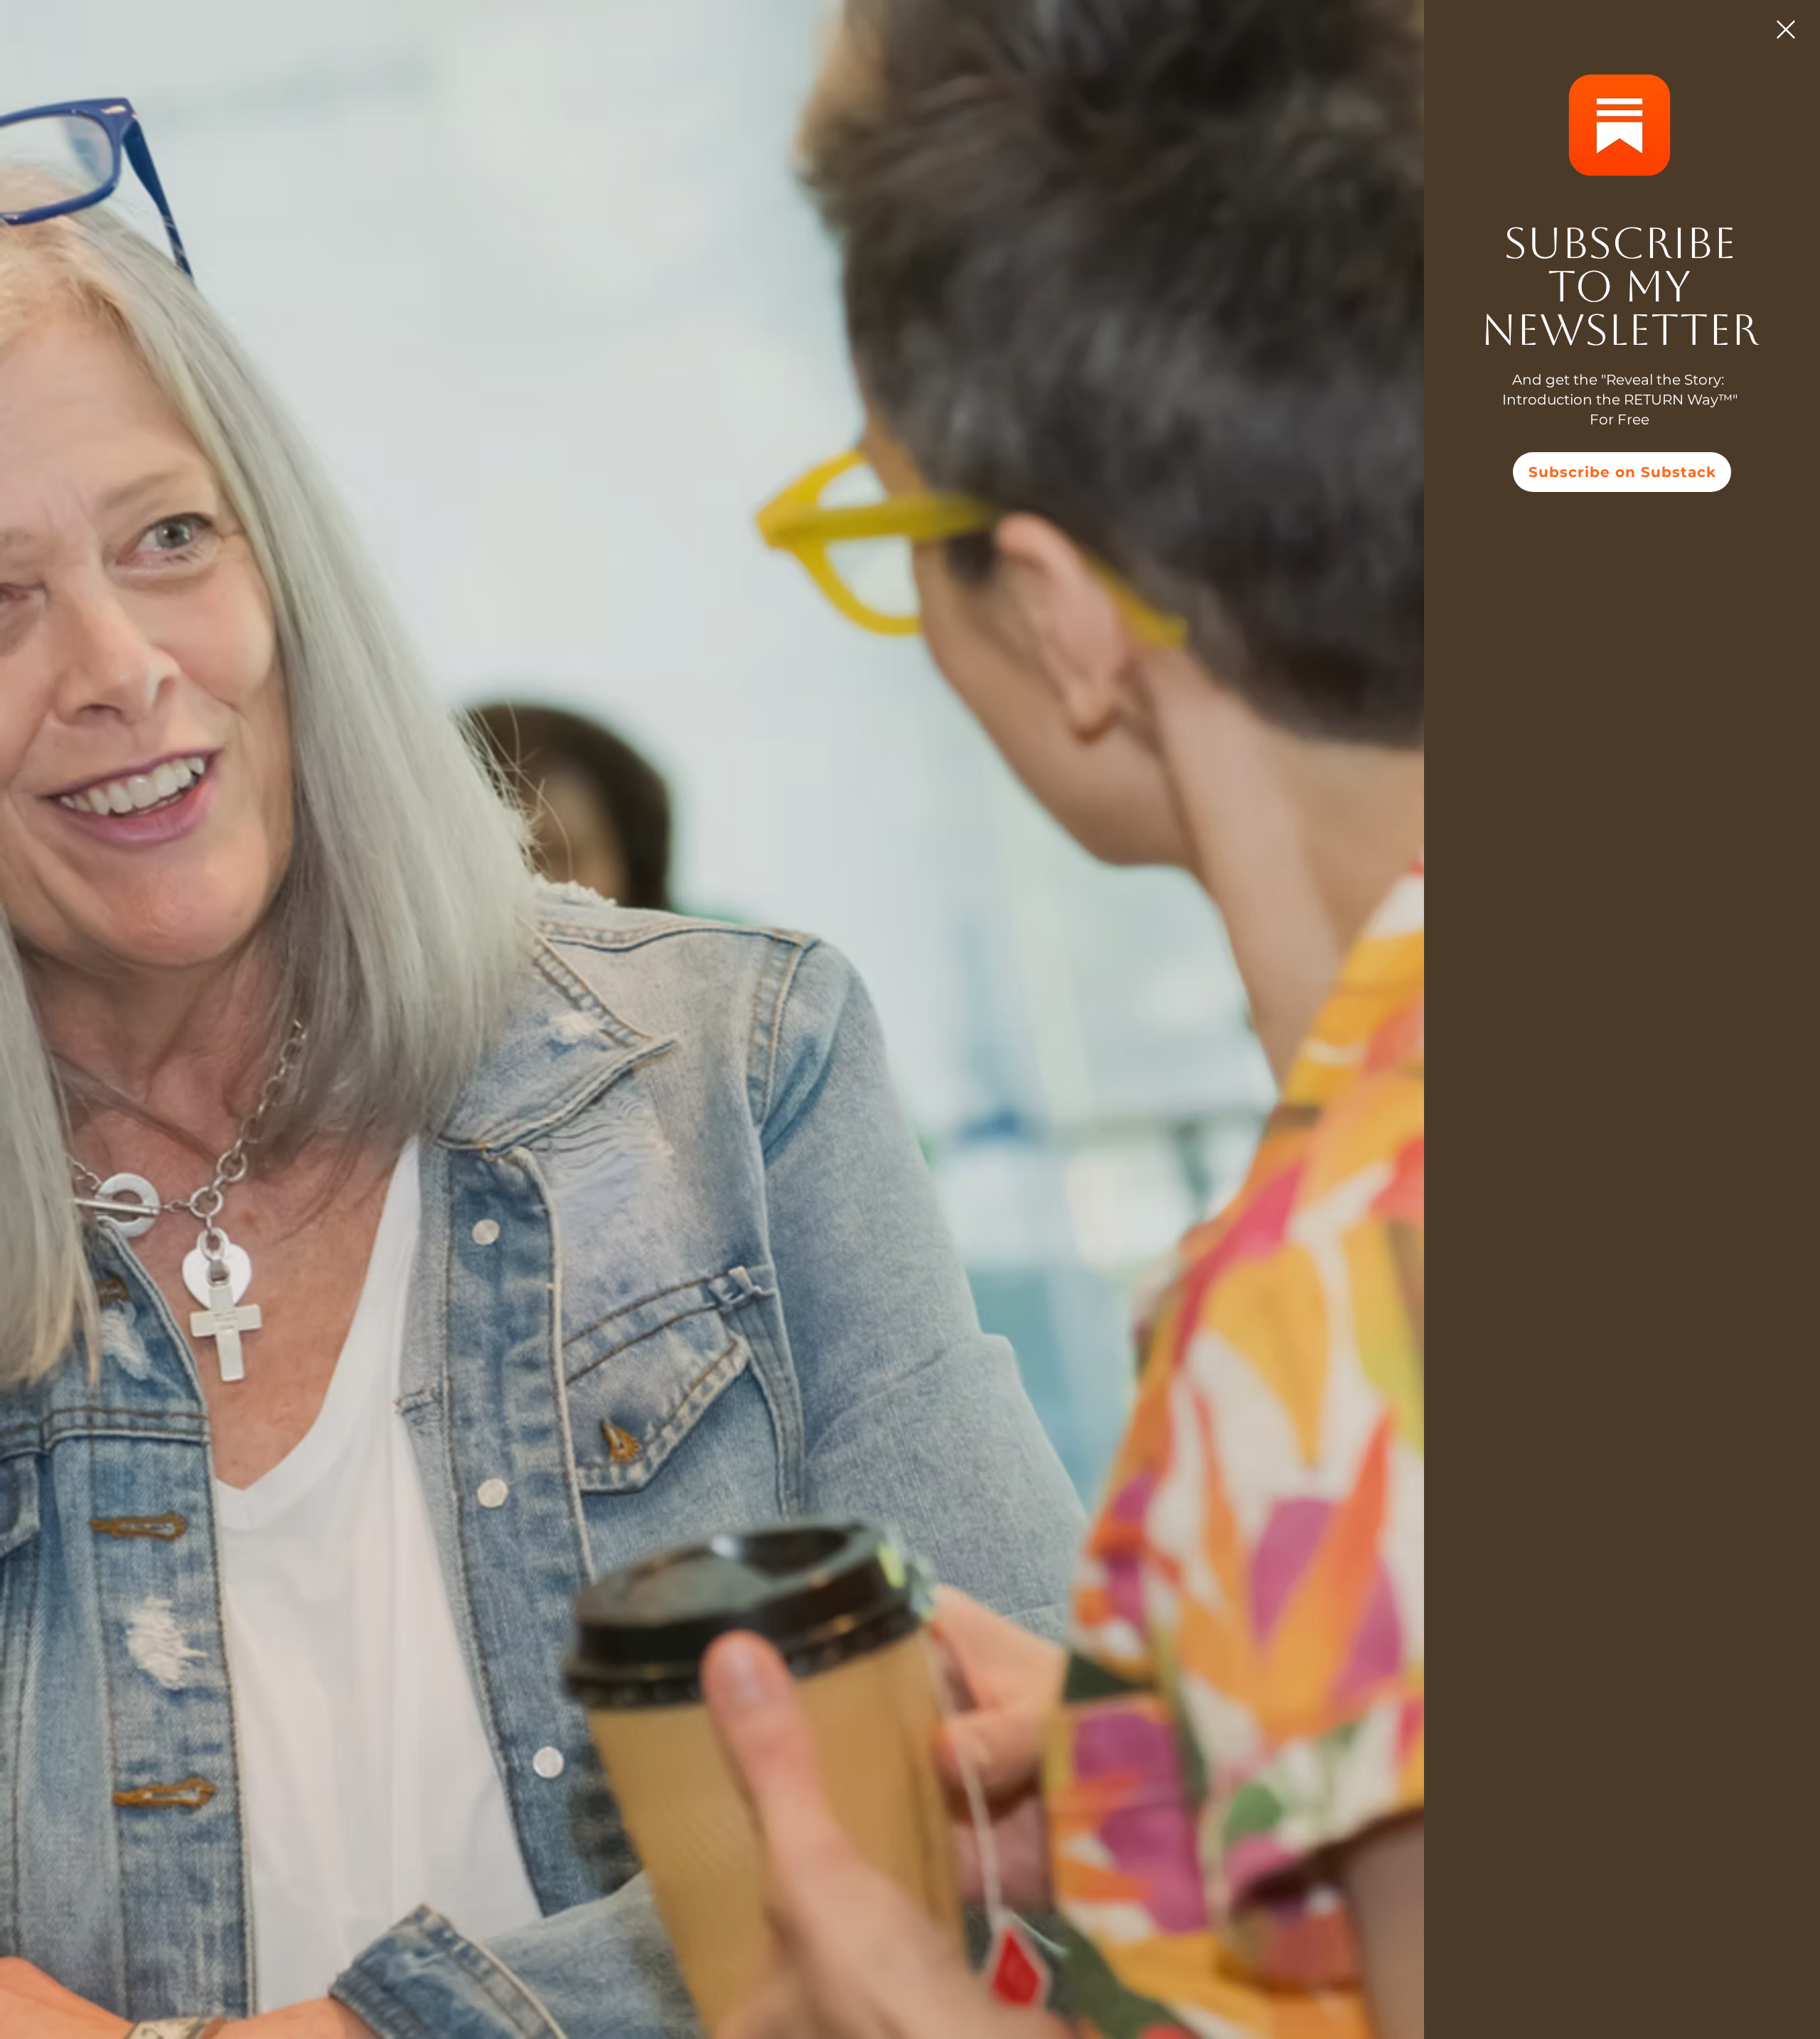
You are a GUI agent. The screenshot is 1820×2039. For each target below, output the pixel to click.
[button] (1786, 30)
